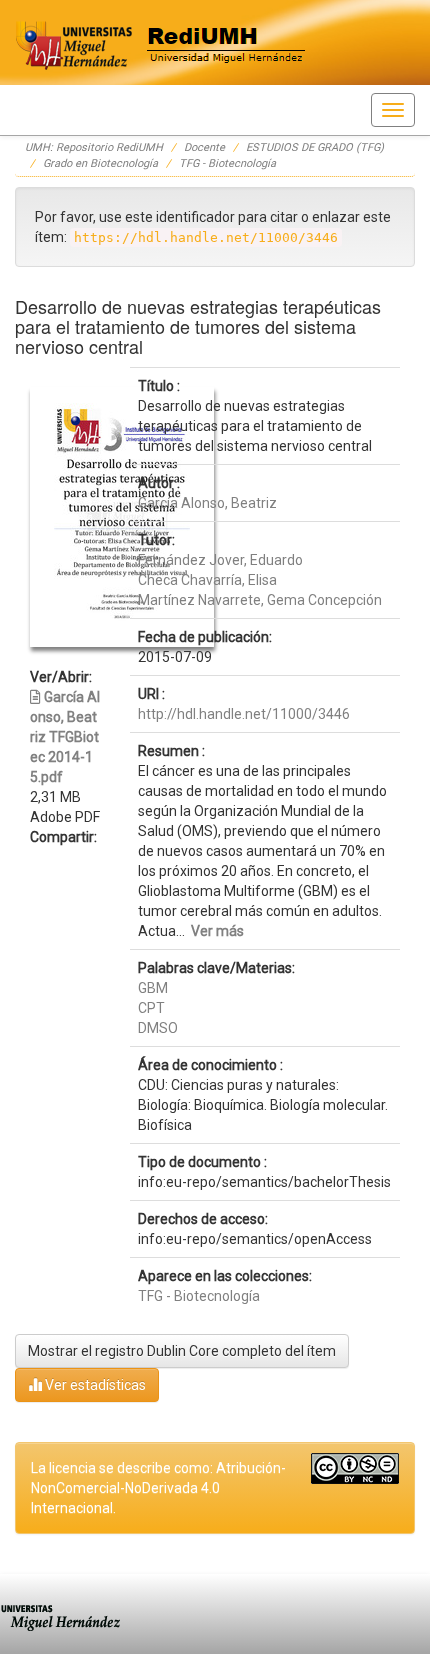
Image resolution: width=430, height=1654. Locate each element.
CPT (151, 1008)
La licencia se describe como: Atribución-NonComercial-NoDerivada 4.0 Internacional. (158, 1488)
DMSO (158, 1028)
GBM (153, 988)
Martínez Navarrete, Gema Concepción (260, 600)
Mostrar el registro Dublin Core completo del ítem (182, 1351)
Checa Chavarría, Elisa (207, 580)
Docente (204, 147)
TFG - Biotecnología (227, 163)
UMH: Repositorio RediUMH (94, 147)
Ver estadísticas (94, 1385)
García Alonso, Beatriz (207, 503)
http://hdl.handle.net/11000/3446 (244, 714)
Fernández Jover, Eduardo (220, 560)
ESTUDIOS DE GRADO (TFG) (315, 147)
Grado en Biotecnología (100, 163)
